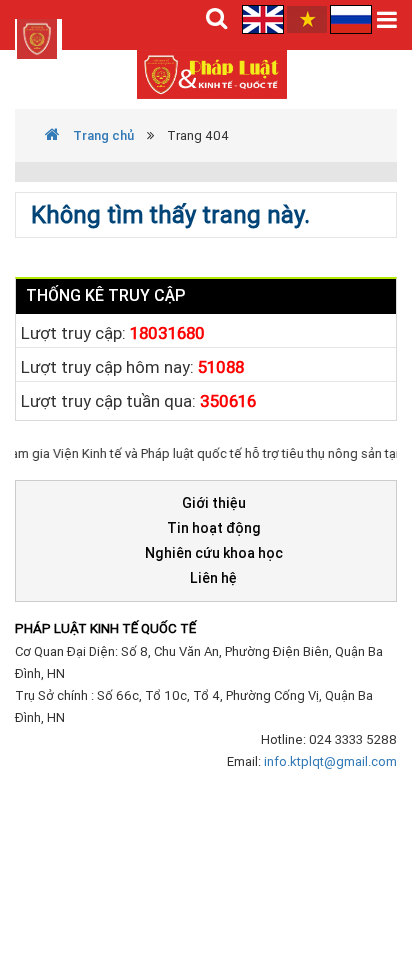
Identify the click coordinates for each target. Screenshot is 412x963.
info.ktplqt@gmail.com (330, 761)
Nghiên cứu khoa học (214, 553)
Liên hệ (213, 578)
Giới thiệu (214, 503)
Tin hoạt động (214, 528)
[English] (264, 18)
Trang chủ (102, 135)
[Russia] (351, 18)
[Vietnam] (307, 18)
